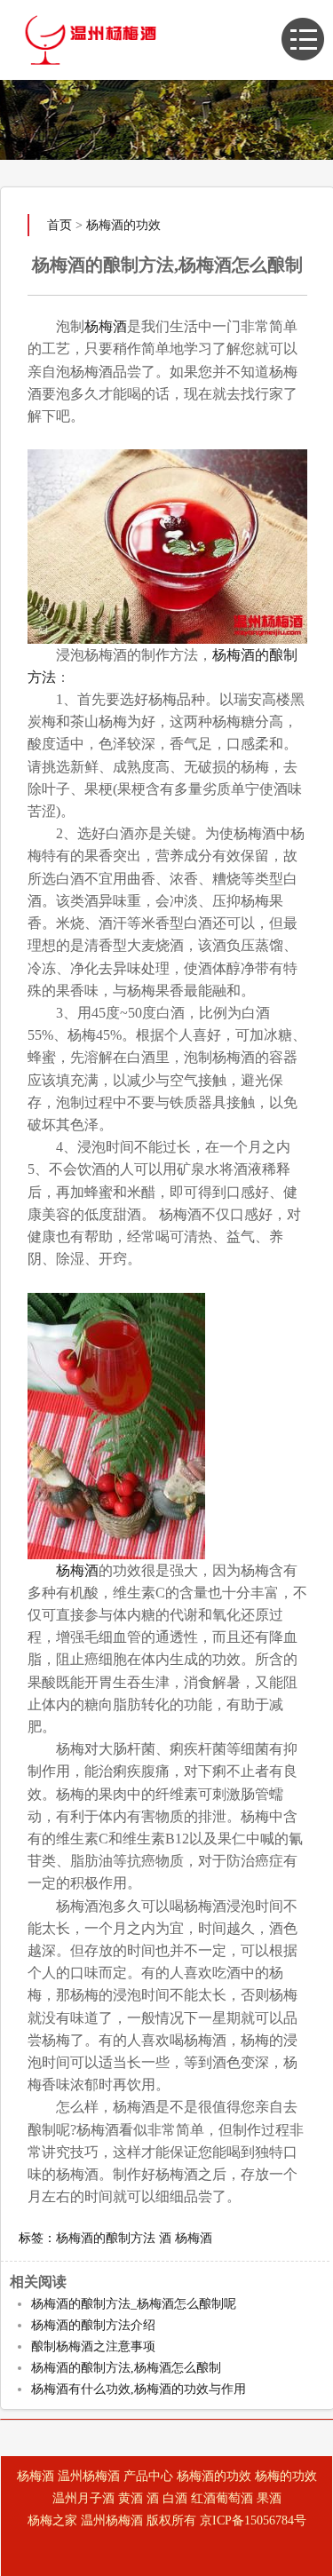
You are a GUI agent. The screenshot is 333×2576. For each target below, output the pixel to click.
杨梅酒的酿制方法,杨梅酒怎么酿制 (126, 2368)
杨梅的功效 (286, 2476)
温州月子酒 (83, 2498)
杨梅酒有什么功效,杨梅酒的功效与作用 (139, 2389)
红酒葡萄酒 (222, 2498)
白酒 (175, 2498)
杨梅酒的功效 (123, 225)
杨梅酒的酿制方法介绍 (93, 2325)
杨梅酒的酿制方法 (106, 2238)
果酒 (269, 2498)
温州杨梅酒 (89, 2476)
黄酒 (131, 2498)
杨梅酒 (106, 326)
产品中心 (148, 2476)
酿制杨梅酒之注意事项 (93, 2346)
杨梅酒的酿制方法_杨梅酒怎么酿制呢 (134, 2304)
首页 (59, 225)
